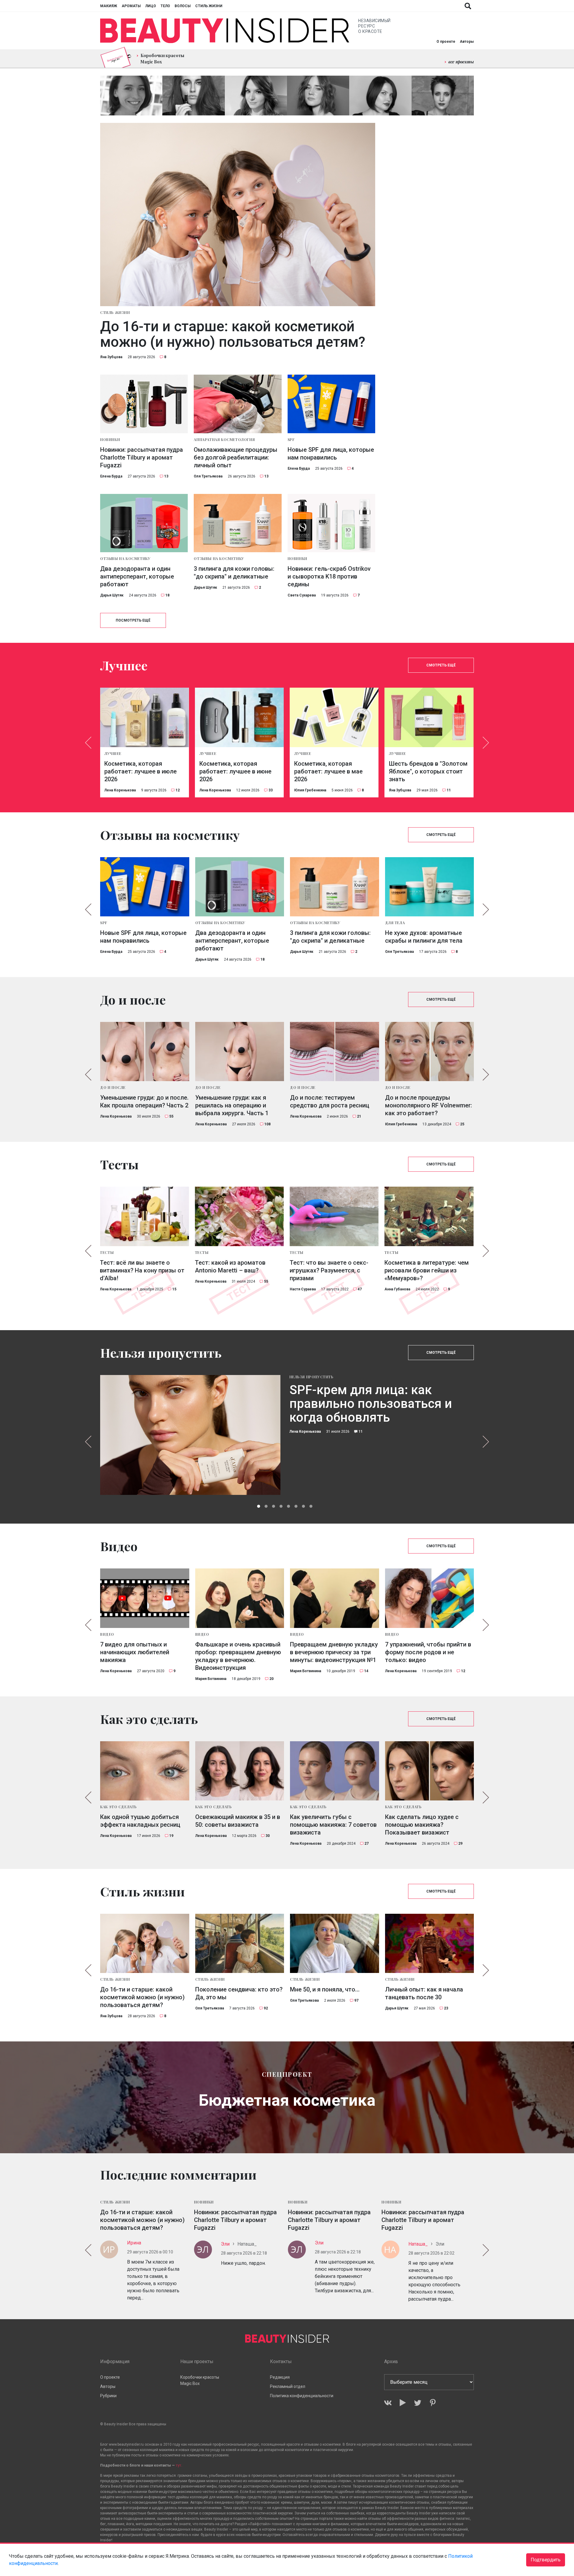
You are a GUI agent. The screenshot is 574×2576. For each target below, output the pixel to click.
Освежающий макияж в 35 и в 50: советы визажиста (238, 1821)
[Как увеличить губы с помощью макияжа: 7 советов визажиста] (335, 1771)
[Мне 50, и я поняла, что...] (335, 1943)
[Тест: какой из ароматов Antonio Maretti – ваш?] (239, 1216)
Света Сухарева (302, 595)
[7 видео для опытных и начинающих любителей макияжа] (145, 1598)
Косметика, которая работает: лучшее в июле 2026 (141, 771)
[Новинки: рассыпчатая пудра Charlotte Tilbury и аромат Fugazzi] (144, 404)
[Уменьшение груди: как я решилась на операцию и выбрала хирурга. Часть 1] (240, 1052)
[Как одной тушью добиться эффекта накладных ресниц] (145, 1771)
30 (268, 1836)
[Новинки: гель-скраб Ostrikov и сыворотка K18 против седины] (331, 523)
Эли (225, 2244)
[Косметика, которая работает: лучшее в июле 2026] (144, 717)
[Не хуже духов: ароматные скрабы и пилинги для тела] (430, 887)
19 (171, 1836)
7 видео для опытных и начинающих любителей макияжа (135, 1652)
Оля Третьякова (208, 476)
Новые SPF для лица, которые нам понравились (331, 454)
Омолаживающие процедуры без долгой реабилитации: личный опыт (236, 457)
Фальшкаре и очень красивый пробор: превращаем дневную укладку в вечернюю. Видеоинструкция (238, 1656)
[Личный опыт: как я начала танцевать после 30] (430, 1943)
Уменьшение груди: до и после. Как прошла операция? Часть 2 (144, 1101)
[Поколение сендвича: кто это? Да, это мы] (240, 1943)
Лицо (151, 6)
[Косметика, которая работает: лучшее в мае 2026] (334, 717)
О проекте (446, 42)
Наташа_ (418, 2244)
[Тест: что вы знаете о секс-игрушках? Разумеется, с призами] (334, 1216)
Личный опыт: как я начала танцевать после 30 (424, 1993)
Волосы (183, 6)
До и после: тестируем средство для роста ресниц (330, 1101)
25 (462, 1124)
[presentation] (88, 743)
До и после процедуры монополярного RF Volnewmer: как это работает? (429, 1105)
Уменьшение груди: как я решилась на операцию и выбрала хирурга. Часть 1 (232, 1105)
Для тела (395, 923)
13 (166, 476)
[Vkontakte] (388, 2403)
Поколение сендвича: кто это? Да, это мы (239, 1993)
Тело (165, 6)
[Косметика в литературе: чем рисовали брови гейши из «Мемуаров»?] (429, 1216)
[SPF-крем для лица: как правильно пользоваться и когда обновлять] (190, 1435)
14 (366, 1671)
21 (359, 1116)
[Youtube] (403, 2403)
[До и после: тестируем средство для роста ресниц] (335, 1052)
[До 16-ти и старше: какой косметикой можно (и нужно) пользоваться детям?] (238, 215)
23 (446, 2008)
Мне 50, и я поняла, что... (325, 1989)
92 (266, 2008)
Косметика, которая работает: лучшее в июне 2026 (235, 771)
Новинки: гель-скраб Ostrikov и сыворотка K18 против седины (329, 576)
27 (367, 1844)
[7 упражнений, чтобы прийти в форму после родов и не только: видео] (430, 1598)
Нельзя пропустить (312, 1377)
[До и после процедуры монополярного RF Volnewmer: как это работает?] (430, 1052)
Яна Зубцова (111, 357)
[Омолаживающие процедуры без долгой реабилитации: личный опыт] (238, 404)
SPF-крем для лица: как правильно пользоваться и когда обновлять (371, 1404)
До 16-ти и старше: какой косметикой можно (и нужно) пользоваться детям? (233, 334)
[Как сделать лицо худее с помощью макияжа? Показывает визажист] (430, 1771)
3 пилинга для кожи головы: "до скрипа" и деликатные (234, 573)
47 (360, 1289)
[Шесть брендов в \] (429, 717)
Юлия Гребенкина (310, 790)
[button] (259, 1506)
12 (178, 790)
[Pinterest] (433, 2403)
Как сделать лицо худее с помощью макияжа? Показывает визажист (422, 1825)
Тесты (107, 1252)
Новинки (110, 439)
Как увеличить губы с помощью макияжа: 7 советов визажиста (333, 1825)
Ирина (134, 2243)
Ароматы (131, 6)
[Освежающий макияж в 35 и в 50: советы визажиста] (240, 1771)
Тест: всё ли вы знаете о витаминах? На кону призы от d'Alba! (142, 1270)
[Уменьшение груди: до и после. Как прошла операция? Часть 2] (145, 1052)
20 (271, 1679)
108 (267, 1124)
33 (271, 790)
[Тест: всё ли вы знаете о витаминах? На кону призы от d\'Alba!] (144, 1216)
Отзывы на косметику (125, 558)
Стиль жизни (209, 6)
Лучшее (113, 753)
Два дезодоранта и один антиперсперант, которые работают (137, 576)
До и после (113, 1087)
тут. (179, 2465)
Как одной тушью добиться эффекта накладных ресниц (140, 1821)
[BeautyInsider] (225, 31)
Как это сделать (119, 1807)
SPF (291, 439)
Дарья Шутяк (112, 595)
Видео (107, 1634)
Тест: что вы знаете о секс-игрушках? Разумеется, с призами (329, 1270)
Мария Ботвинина (211, 1679)
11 (449, 790)
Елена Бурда (111, 476)
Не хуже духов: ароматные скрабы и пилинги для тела (424, 937)
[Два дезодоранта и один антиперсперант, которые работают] (144, 523)
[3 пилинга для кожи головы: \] (238, 523)
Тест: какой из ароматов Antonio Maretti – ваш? (230, 1266)
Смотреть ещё (441, 665)
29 (460, 1844)
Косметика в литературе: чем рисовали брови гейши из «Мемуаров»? (427, 1270)
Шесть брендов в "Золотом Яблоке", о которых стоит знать (428, 771)
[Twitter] (418, 2403)
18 (167, 595)
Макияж (109, 6)
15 (174, 1289)
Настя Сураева (303, 1289)
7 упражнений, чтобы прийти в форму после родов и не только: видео (428, 1652)
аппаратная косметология (224, 439)
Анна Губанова (397, 1289)
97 (356, 2000)
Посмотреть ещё (133, 620)
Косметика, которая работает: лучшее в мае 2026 (328, 771)
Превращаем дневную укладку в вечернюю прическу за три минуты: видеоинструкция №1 (334, 1652)
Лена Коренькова (120, 790)
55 (171, 1116)
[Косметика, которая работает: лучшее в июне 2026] (239, 717)
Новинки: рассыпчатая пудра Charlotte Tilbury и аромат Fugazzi (142, 457)
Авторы (467, 42)
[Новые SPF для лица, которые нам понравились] (331, 404)
